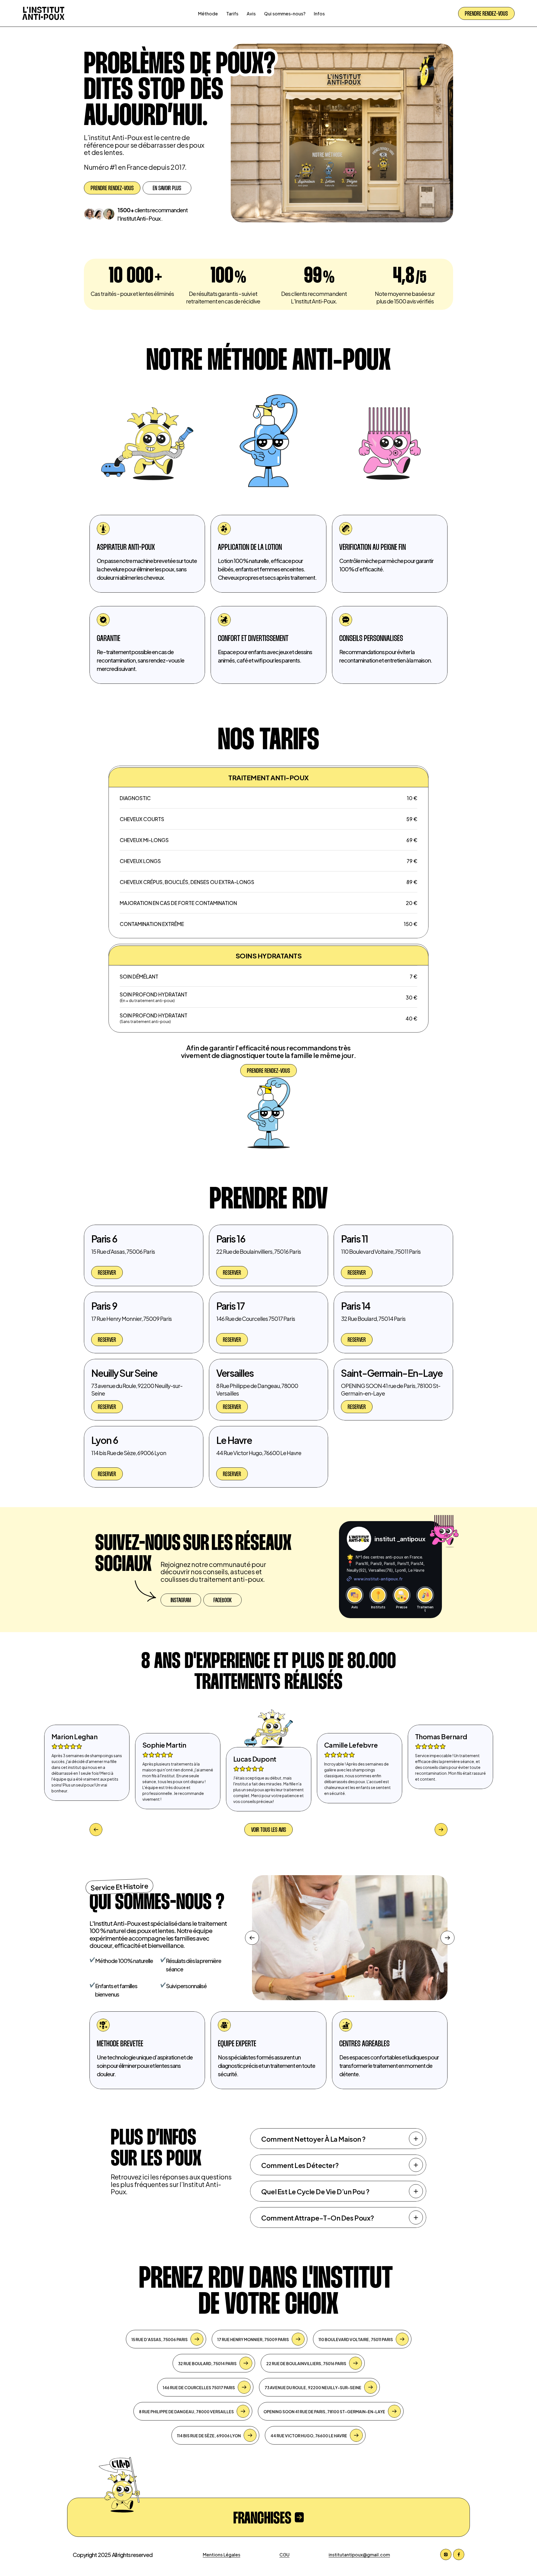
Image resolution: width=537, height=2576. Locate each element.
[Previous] (252, 1938)
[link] (107, 1272)
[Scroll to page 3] (351, 1996)
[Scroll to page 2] (349, 1996)
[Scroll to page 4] (354, 1996)
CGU (284, 2554)
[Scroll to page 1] (346, 1996)
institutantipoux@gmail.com (359, 2554)
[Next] (447, 1938)
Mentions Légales (222, 2554)
